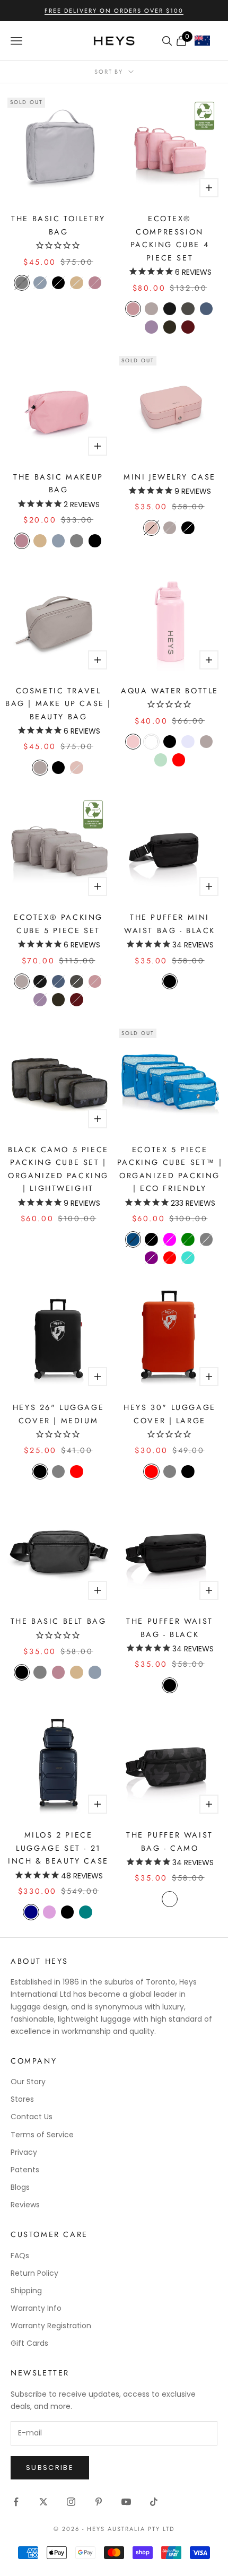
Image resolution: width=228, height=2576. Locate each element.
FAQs (20, 2256)
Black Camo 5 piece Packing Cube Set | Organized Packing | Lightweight (58, 1169)
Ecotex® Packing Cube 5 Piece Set (58, 924)
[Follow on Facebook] (16, 2502)
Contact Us (32, 2117)
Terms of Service (42, 2135)
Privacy (24, 2152)
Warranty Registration (51, 2326)
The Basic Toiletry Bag (58, 225)
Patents (25, 2170)
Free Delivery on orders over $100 (114, 11)
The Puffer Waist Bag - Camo (169, 1841)
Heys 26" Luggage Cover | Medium (58, 1414)
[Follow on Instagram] (71, 2502)
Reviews (25, 2205)
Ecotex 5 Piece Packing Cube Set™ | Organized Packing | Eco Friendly (170, 1169)
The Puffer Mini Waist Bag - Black (170, 924)
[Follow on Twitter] (43, 2502)
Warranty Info (36, 2308)
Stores (22, 2099)
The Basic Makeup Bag (58, 483)
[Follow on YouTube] (126, 2502)
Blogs (20, 2187)
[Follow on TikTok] (154, 2502)
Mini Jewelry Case (170, 477)
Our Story (28, 2082)
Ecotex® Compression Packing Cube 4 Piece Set (170, 238)
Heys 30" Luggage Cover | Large (169, 1414)
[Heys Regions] (206, 43)
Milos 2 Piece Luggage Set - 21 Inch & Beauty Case (58, 1848)
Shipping (26, 2291)
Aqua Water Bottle (170, 691)
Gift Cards (29, 2343)
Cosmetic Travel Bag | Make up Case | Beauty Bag (58, 704)
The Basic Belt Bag (59, 1621)
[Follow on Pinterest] (99, 2502)
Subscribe (50, 2468)
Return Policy (34, 2273)
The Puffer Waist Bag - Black (169, 1628)
